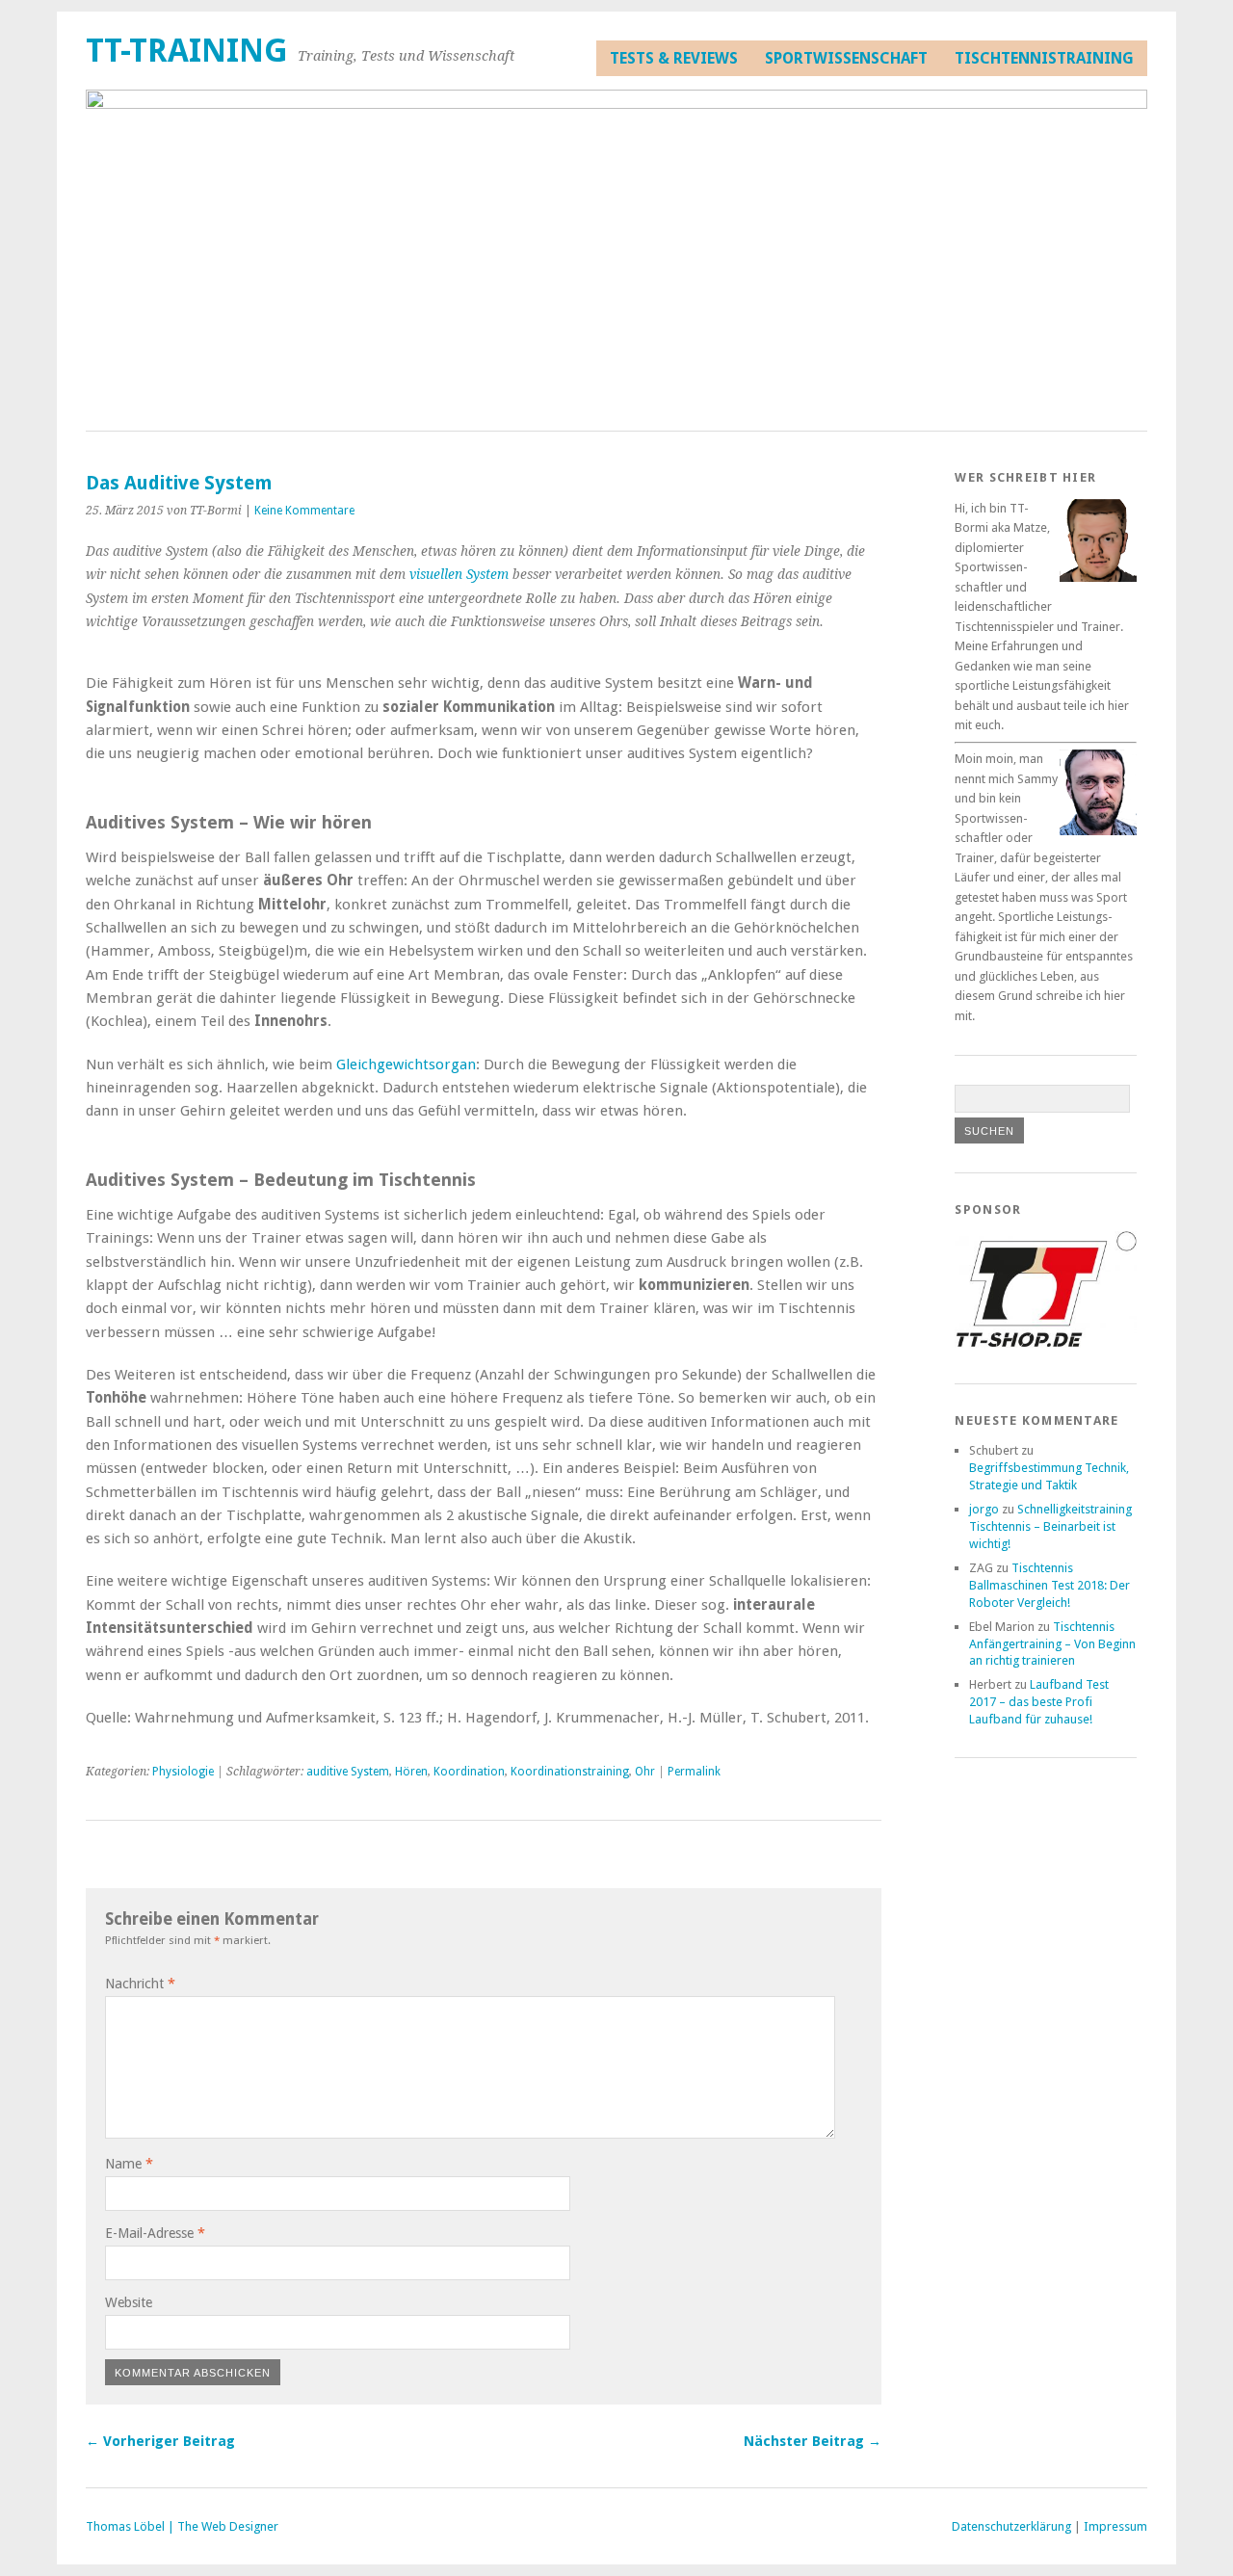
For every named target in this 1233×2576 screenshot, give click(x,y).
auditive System (348, 1772)
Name (129, 2164)
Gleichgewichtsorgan (406, 1065)
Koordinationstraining (570, 1772)
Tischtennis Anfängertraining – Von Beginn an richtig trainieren (1052, 1644)
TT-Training (187, 51)
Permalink (694, 1772)
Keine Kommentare (304, 511)
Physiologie (183, 1772)
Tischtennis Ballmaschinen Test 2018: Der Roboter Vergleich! (1049, 1585)
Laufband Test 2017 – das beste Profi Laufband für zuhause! (1039, 1702)
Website (129, 2302)
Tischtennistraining (1044, 58)
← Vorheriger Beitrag (160, 2441)
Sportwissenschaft (846, 58)
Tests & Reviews (674, 58)
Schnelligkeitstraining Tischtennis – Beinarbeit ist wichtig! (1050, 1526)
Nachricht (140, 1984)
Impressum (1115, 2526)
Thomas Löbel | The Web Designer (182, 2526)
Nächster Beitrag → (813, 2441)
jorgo (984, 1509)
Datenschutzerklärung (1011, 2526)
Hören (411, 1772)
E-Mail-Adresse (155, 2233)
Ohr (645, 1772)
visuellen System (459, 574)
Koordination (469, 1772)
